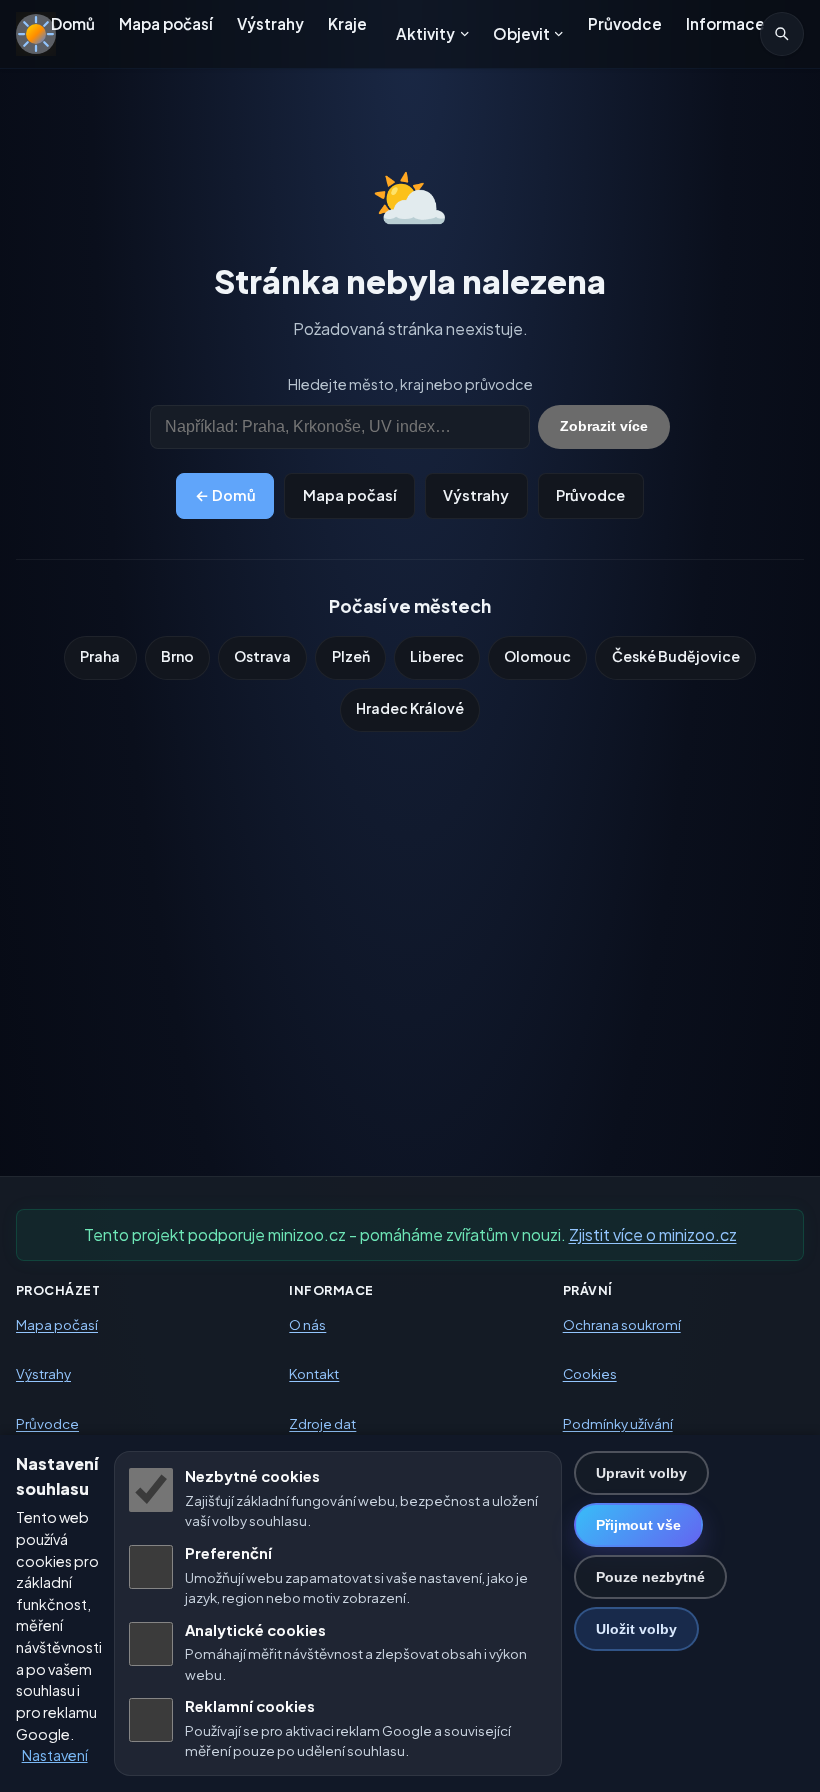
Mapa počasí (166, 23)
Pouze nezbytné (650, 1577)
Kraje (347, 23)
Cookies (590, 1374)
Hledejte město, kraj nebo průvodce (410, 384)
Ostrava (262, 656)
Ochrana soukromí (622, 1324)
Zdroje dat (322, 1423)
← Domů (225, 495)
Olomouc (537, 656)
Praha (100, 656)
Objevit (521, 33)
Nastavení (55, 1755)
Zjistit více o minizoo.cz (653, 1234)
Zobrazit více (604, 426)
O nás (307, 1324)
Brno (177, 656)
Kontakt (314, 1374)
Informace (725, 23)
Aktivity (425, 33)
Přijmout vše (638, 1525)
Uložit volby (636, 1629)
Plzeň (351, 656)
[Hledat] (782, 34)
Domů (73, 23)
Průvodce (625, 23)
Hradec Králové (410, 708)
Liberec (437, 656)
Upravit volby (641, 1473)
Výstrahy (270, 23)
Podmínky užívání (618, 1423)
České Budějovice (676, 656)
